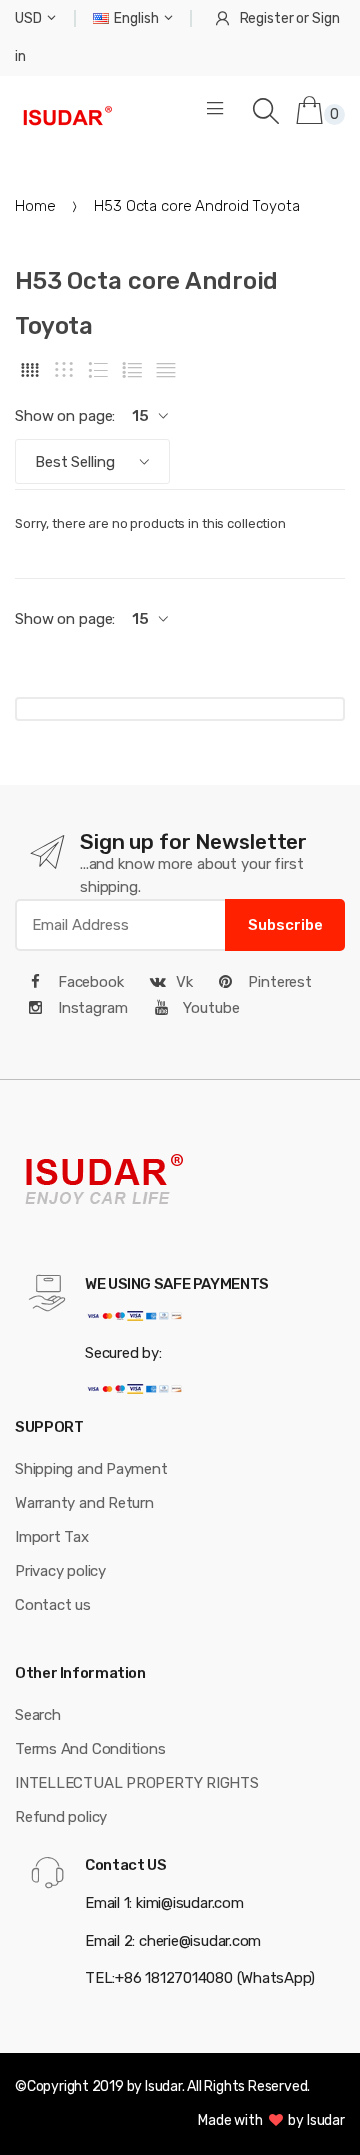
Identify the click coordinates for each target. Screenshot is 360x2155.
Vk (184, 982)
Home (35, 206)
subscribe (285, 925)
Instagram (91, 1008)
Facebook (89, 982)
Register (267, 18)
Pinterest (278, 982)
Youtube (210, 1008)
